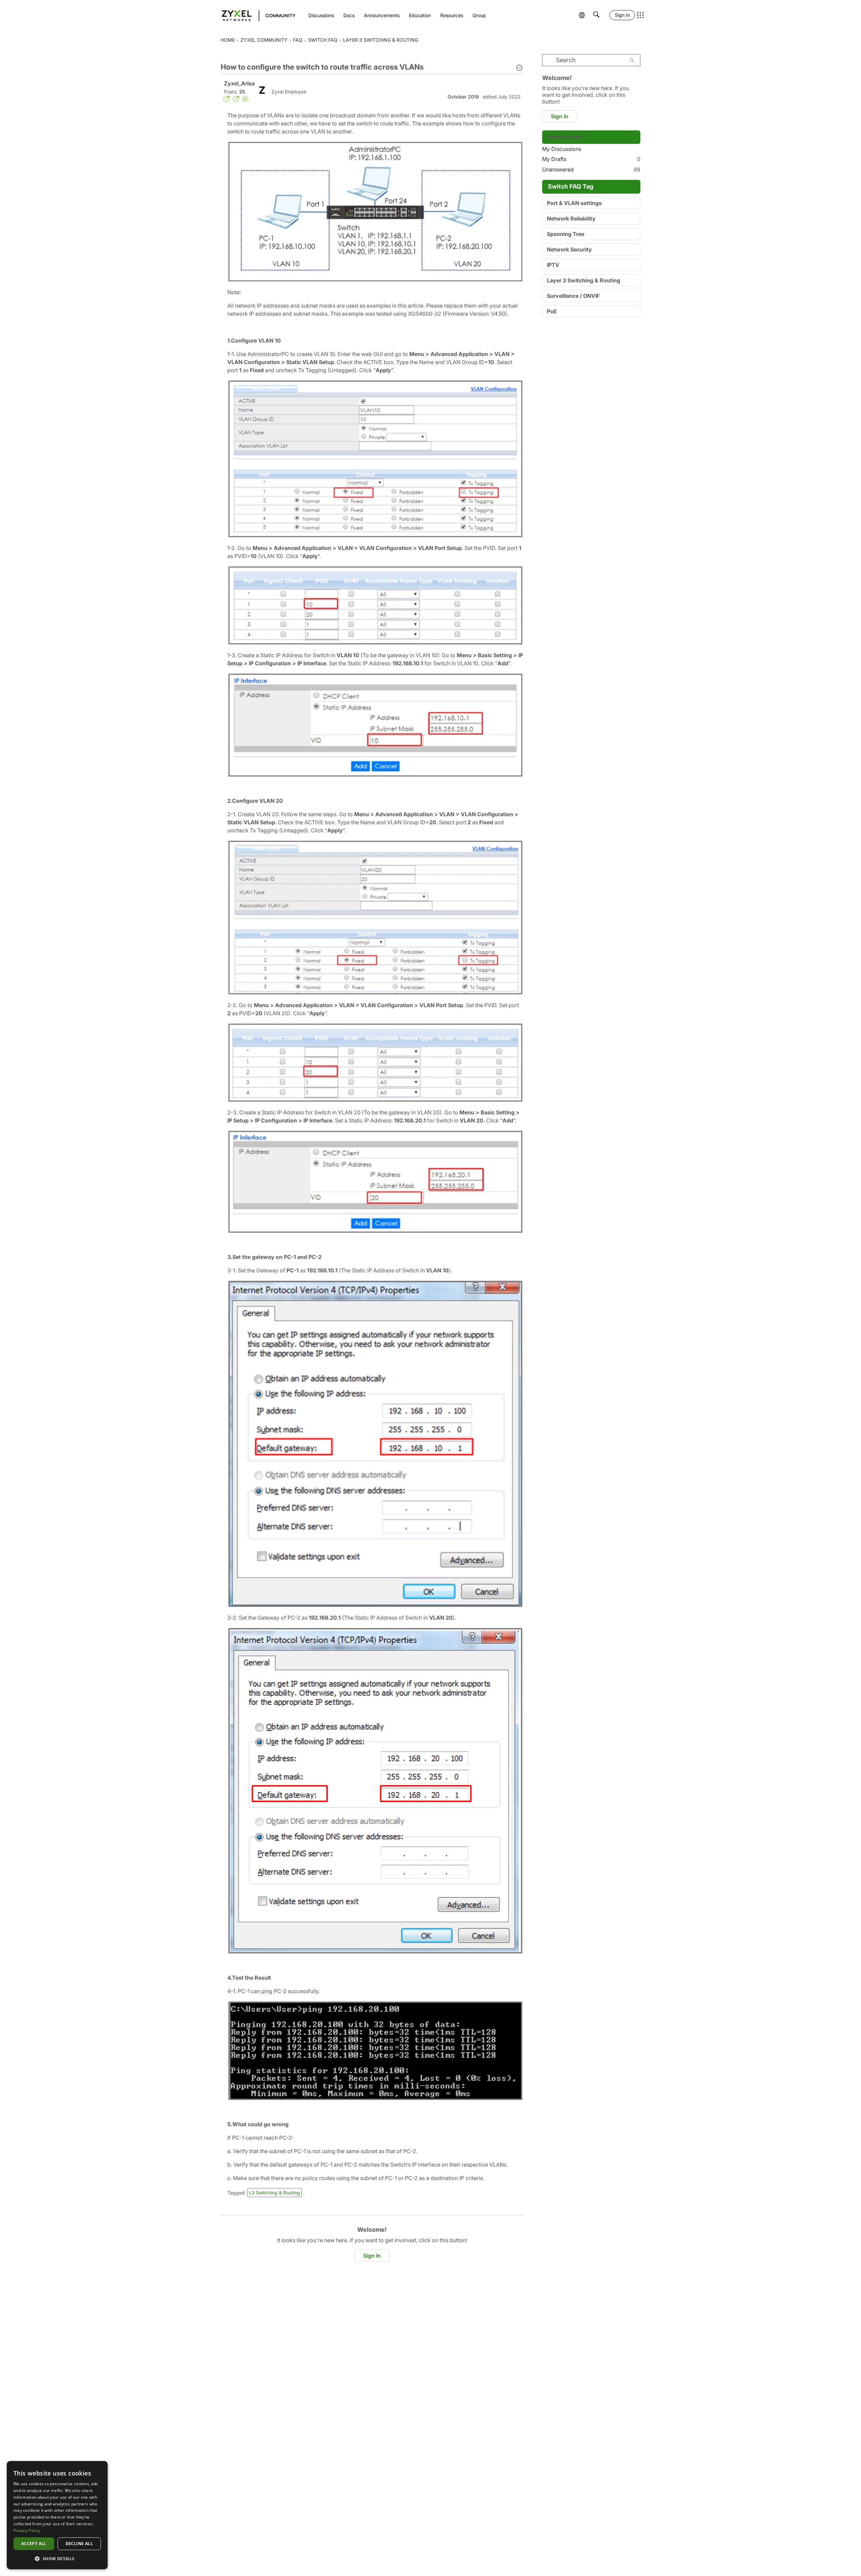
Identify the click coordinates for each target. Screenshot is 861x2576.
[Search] (632, 60)
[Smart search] (596, 15)
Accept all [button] (34, 2544)
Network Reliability (571, 219)
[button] (519, 68)
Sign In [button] (372, 2256)
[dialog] (57, 2515)
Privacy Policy (27, 2530)
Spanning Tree (566, 234)
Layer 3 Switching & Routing (584, 280)
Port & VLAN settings (574, 203)
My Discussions (562, 149)
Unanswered (591, 169)
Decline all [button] (79, 2544)
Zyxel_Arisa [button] (239, 83)
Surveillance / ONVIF (573, 296)
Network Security (569, 249)
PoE (552, 311)
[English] (255, 15)
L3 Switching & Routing (274, 2193)
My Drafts (591, 159)
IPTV (553, 265)
